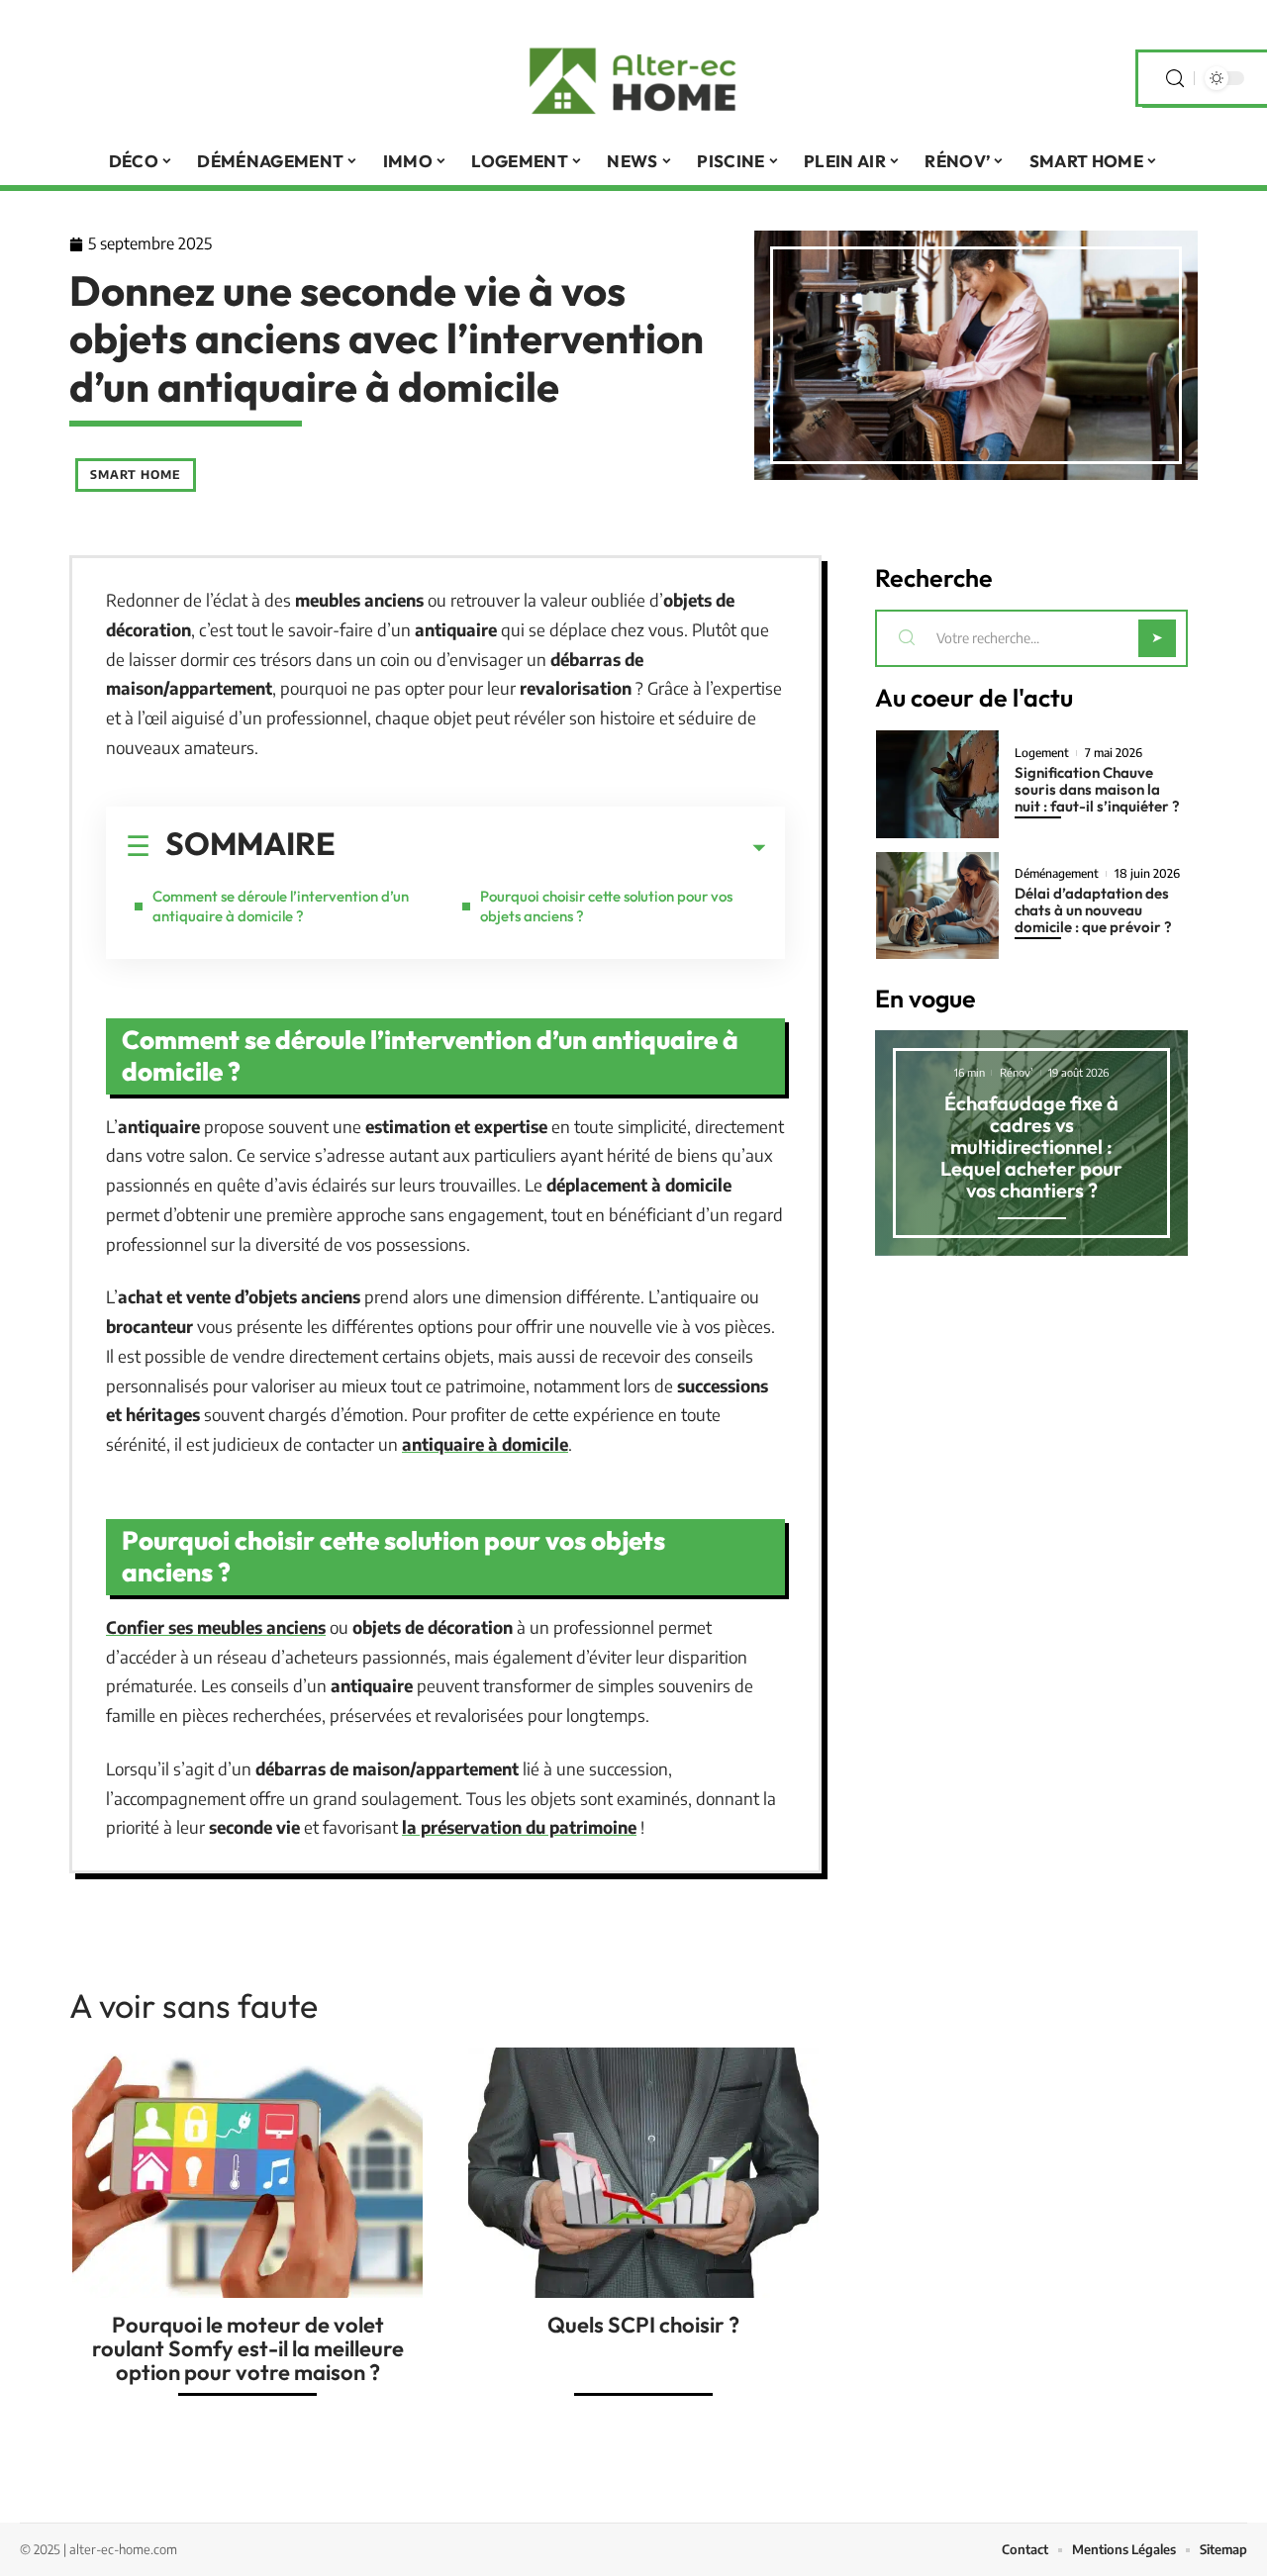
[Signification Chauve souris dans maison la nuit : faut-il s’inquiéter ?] (937, 784)
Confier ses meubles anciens (216, 1627)
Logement (1042, 753)
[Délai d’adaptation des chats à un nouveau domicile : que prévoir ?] (937, 906)
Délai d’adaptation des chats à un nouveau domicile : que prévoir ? (1093, 910)
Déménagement (1057, 874)
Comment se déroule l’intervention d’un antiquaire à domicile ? (281, 906)
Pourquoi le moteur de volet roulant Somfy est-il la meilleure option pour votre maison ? (248, 2348)
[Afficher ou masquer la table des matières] (550, 848)
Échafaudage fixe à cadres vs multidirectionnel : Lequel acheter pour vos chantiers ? (1031, 1146)
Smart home (136, 475)
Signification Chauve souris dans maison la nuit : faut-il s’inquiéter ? (1097, 789)
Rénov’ (1017, 1072)
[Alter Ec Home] (633, 78)
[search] (1175, 79)
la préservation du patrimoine (519, 1827)
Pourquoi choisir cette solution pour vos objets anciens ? (606, 906)
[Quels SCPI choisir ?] (643, 2173)
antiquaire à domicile (485, 1444)
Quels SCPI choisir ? (643, 2325)
